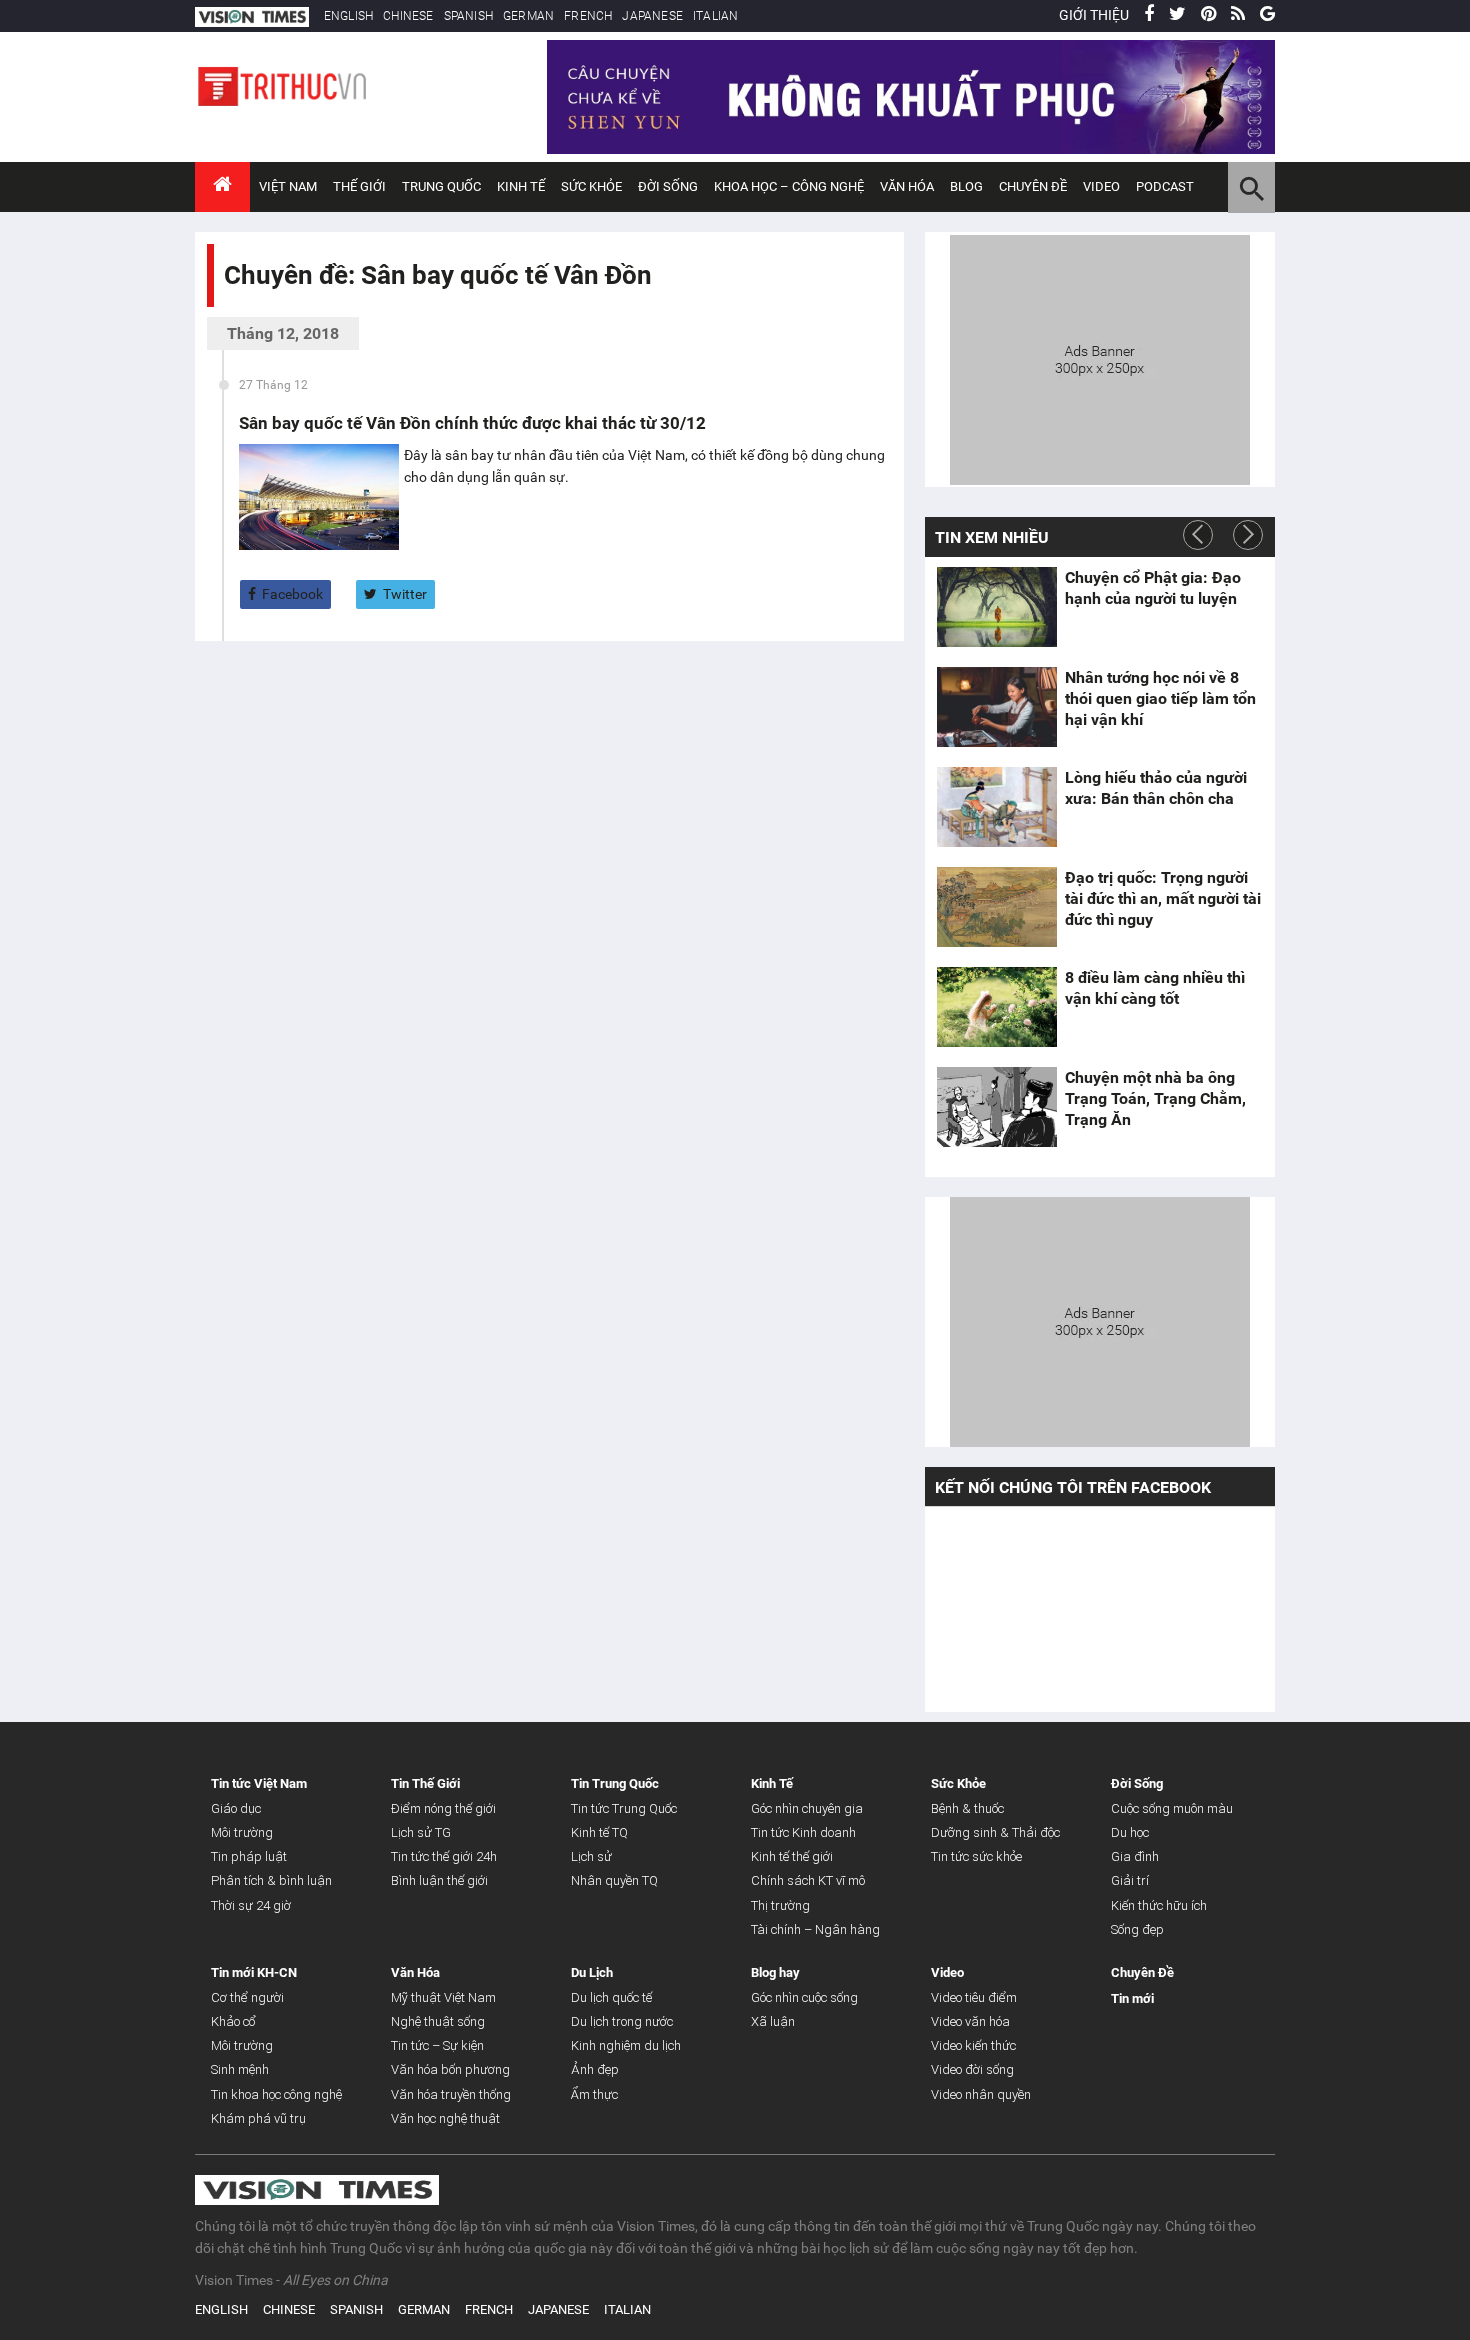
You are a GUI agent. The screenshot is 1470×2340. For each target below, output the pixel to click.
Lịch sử (591, 1856)
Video (1101, 186)
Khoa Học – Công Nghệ (789, 186)
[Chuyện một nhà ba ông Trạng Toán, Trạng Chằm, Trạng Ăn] (997, 1107)
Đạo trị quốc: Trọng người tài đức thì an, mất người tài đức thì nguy (1163, 898)
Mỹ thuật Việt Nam (443, 1997)
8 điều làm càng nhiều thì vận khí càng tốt (1155, 988)
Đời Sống (668, 186)
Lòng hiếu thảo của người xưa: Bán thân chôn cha (1156, 788)
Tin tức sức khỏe (976, 1856)
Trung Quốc (441, 186)
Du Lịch (592, 1972)
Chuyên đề (1033, 186)
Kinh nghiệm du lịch (626, 2045)
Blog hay (775, 1972)
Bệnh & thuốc (967, 1808)
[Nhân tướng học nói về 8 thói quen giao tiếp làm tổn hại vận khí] (997, 707)
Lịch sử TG (421, 1832)
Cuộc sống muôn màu (1172, 1808)
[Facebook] (1149, 15)
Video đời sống (972, 2069)
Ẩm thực (594, 2094)
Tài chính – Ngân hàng (815, 1929)
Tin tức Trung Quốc (624, 1808)
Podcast (1165, 186)
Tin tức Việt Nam (259, 1783)
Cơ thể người (247, 1997)
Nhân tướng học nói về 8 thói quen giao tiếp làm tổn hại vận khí (1160, 698)
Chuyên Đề (1142, 1972)
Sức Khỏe (591, 186)
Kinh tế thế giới (792, 1856)
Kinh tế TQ (599, 1832)
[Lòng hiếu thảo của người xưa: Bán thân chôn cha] (997, 807)
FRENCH (588, 16)
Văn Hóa (907, 186)
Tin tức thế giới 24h (444, 1856)
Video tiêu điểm (974, 1997)
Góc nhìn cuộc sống (804, 1997)
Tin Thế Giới (425, 1783)
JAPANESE (652, 16)
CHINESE (408, 16)
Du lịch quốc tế (611, 1997)
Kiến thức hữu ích (1159, 1905)
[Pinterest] (1208, 15)
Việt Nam (288, 186)
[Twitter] (1177, 15)
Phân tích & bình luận (271, 1880)
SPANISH (468, 16)
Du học (1130, 1832)
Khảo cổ (233, 2021)
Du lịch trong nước (622, 2021)
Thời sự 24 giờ (251, 1905)
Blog (966, 186)
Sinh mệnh (240, 2069)
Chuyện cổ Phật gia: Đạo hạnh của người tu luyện (1153, 588)
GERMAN (528, 16)
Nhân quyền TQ (614, 1880)
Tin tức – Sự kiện (437, 2045)
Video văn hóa (970, 2021)
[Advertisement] (1100, 357)
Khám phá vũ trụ (258, 2118)
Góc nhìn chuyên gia (807, 1808)
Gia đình (1135, 1856)
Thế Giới (359, 186)
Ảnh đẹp (595, 2069)
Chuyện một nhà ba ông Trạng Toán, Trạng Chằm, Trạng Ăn (1155, 1098)
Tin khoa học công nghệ (276, 2094)
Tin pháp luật (249, 1856)
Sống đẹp (1137, 1929)
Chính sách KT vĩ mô (808, 1880)
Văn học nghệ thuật (445, 2118)
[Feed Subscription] (228, 310)
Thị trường (780, 1905)
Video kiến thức (973, 2045)
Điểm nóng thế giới (443, 1808)
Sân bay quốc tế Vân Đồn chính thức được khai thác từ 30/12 (472, 423)
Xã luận (773, 2021)
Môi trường (242, 1832)
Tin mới (1132, 1998)
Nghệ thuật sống (438, 2021)
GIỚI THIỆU (1094, 15)
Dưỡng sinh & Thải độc (995, 1832)
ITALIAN (715, 16)
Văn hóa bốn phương (450, 2069)
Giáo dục (236, 1808)
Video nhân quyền (981, 2094)
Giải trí (1130, 1880)
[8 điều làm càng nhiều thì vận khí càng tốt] (997, 1007)
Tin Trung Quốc (615, 1783)
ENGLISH (348, 16)
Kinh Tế (521, 186)
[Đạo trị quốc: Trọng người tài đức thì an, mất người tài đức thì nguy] (997, 907)
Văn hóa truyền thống (451, 2094)
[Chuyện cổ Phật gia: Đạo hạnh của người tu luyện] (997, 607)
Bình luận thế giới (439, 1880)
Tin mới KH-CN (254, 1972)
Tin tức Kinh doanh (803, 1832)
